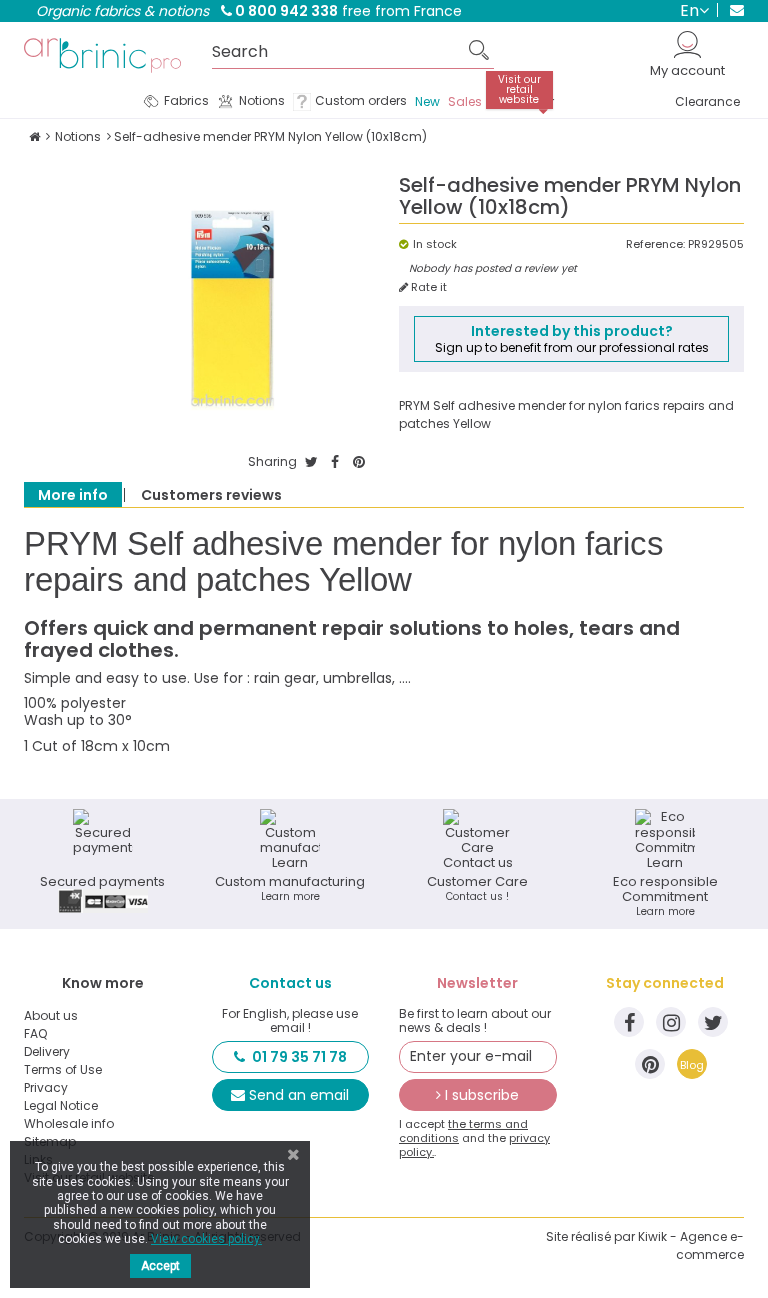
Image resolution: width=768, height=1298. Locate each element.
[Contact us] (730, 10)
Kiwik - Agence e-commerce (691, 1245)
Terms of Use (63, 1070)
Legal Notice (61, 1106)
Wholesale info (69, 1124)
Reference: (655, 244)
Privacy (46, 1088)
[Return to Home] (34, 136)
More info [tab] (73, 495)
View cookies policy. (206, 1239)
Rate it (427, 287)
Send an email (299, 1095)
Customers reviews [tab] (211, 495)
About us (51, 1016)
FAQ (35, 1034)
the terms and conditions (463, 1131)
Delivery (47, 1052)
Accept (160, 1266)
